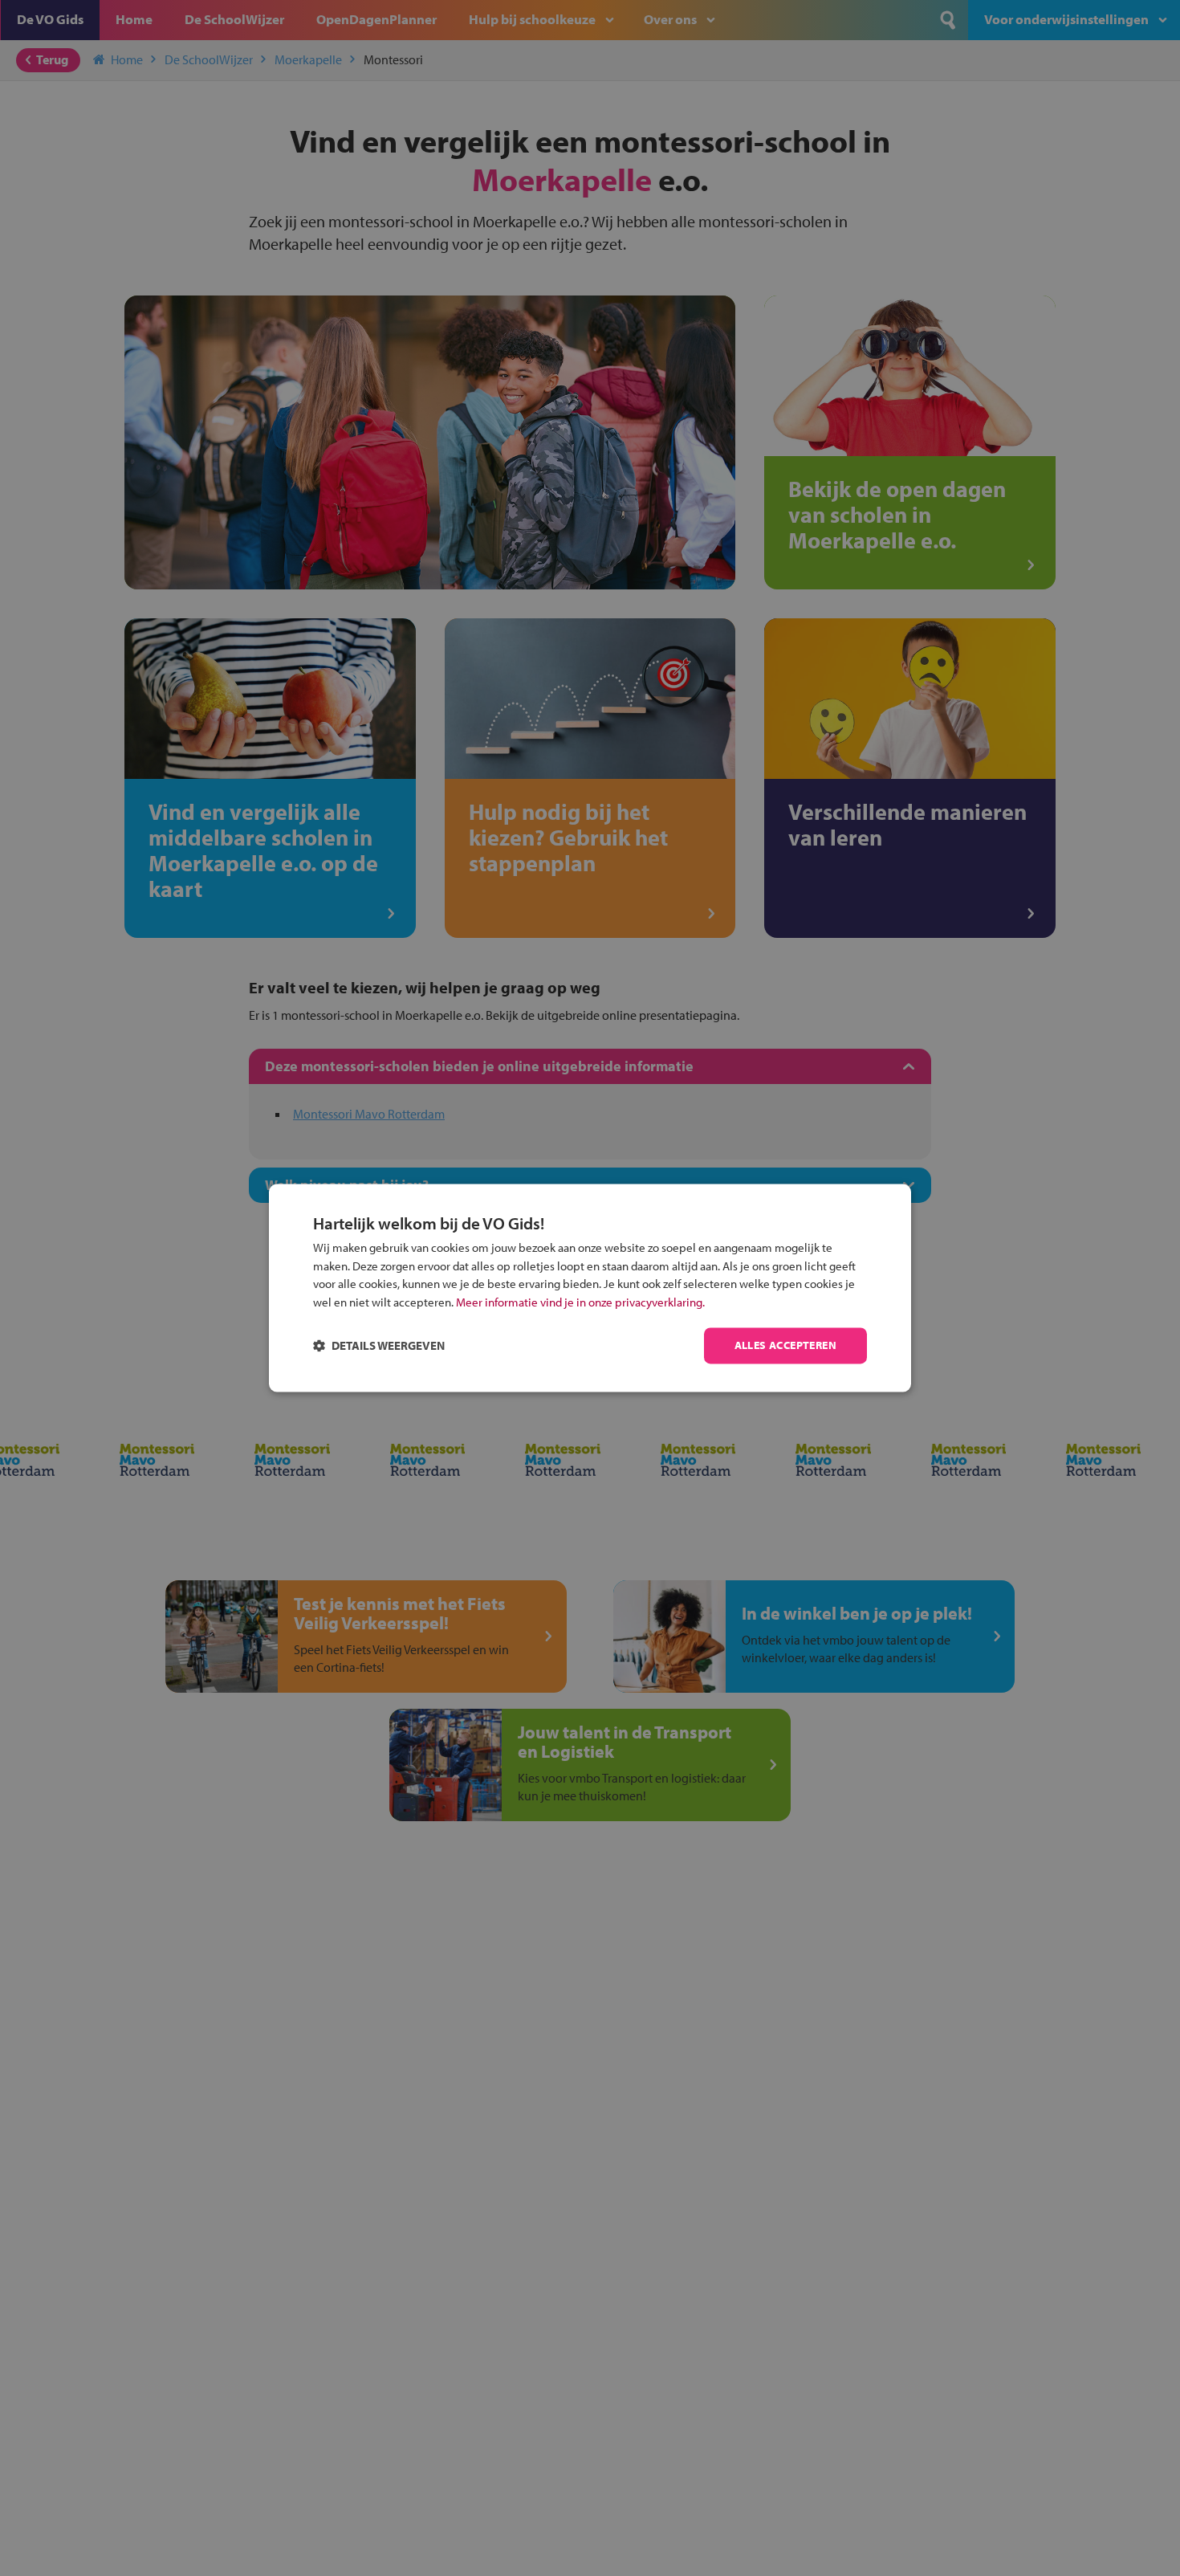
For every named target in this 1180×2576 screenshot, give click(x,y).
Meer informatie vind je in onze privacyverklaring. (580, 1302)
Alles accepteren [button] (785, 1346)
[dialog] (590, 1288)
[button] (379, 1346)
